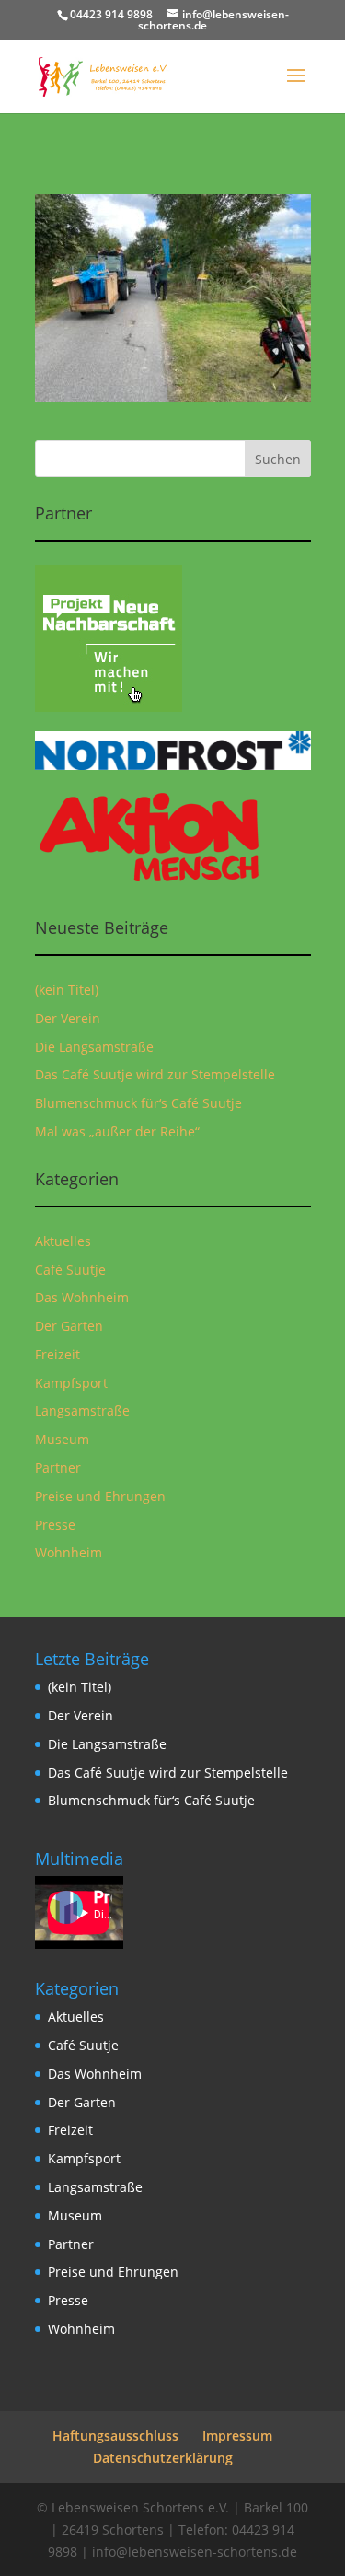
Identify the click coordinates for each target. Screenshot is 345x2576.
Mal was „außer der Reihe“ (117, 1131)
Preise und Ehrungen (100, 1496)
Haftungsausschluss (115, 2436)
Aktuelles (63, 1241)
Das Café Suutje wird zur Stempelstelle (155, 1074)
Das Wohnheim (82, 1297)
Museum (62, 1439)
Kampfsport (71, 1383)
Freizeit (57, 1354)
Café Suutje (70, 1270)
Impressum (237, 2436)
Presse (55, 1525)
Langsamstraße (82, 1410)
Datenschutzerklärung (163, 2458)
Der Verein (68, 1018)
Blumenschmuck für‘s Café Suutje (138, 1103)
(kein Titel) (67, 990)
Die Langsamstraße (94, 1047)
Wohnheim (69, 1552)
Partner (58, 1468)
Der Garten (69, 1326)
